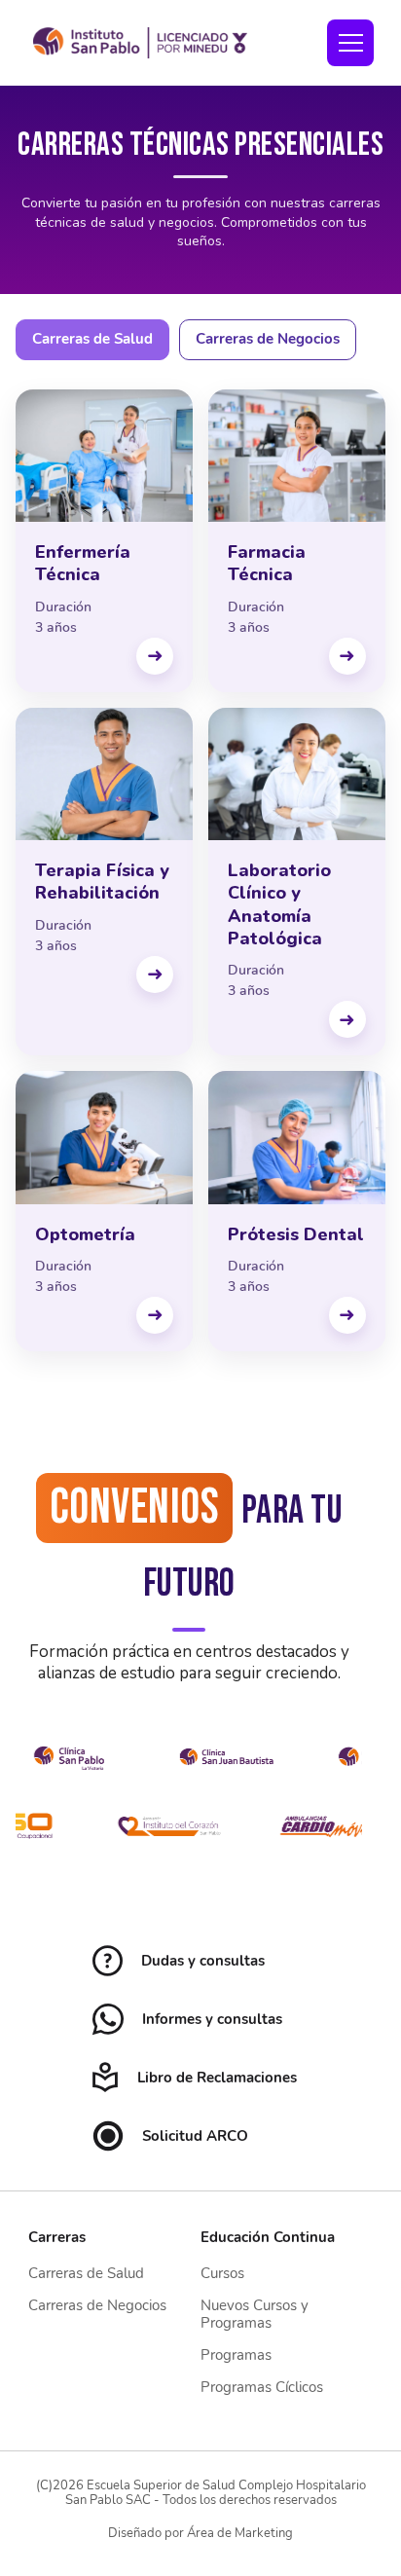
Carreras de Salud (92, 339)
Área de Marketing (240, 2533)
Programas (236, 2355)
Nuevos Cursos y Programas (255, 2314)
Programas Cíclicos (262, 2387)
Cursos (222, 2273)
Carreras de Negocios (268, 339)
